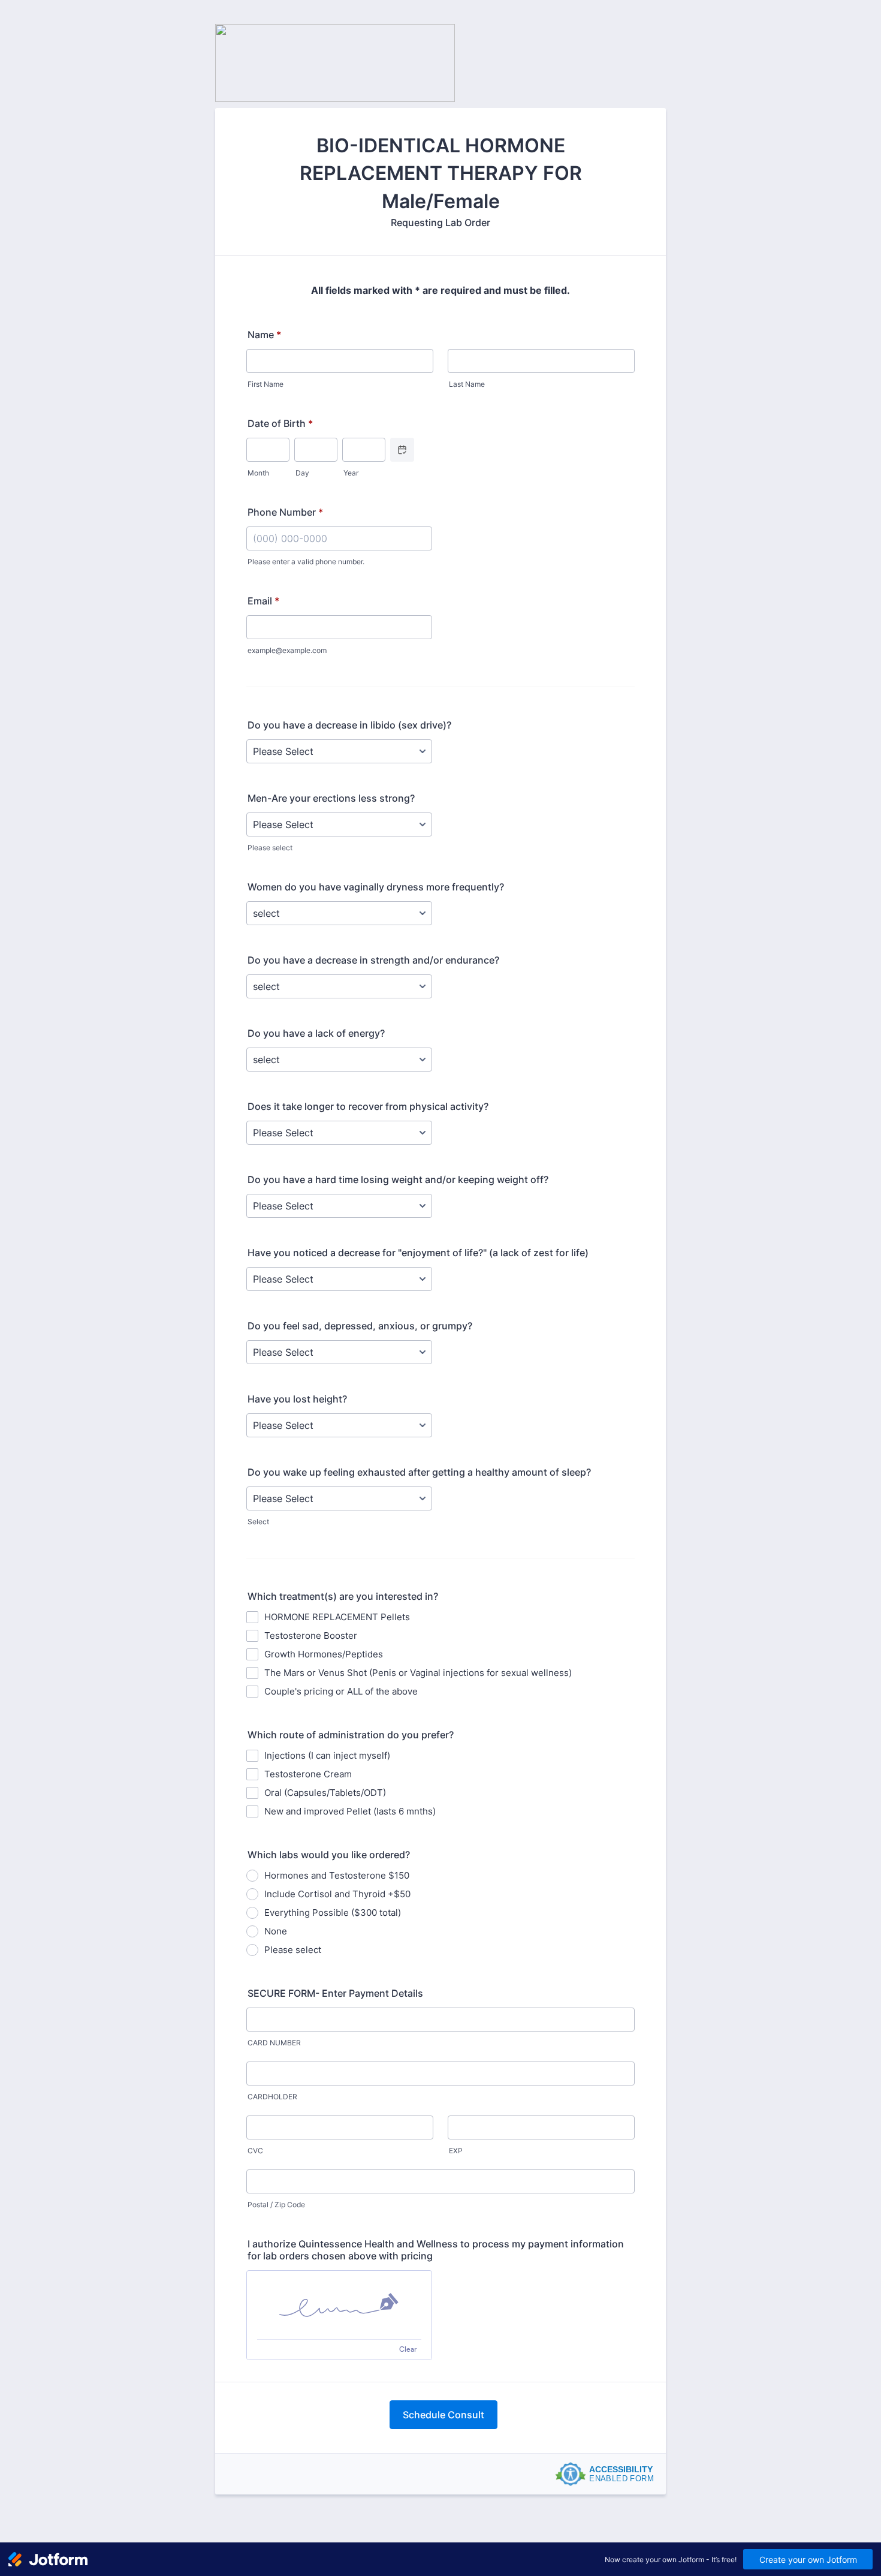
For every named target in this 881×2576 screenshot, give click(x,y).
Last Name (467, 384)
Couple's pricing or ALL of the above (341, 1691)
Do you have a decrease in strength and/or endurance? (373, 960)
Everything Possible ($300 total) (333, 1913)
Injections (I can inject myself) (327, 1755)
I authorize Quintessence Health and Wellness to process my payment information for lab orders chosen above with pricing (436, 2250)
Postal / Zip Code (276, 2205)
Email (263, 601)
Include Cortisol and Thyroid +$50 (337, 1894)
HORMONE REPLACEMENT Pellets (337, 1617)
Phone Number (285, 512)
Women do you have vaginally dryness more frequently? (376, 887)
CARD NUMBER (274, 2043)
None (276, 1931)
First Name (265, 384)
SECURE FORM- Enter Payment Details (335, 1993)
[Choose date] (402, 450)
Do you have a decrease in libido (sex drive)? (349, 725)
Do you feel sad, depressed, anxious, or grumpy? (360, 1326)
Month (258, 473)
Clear (408, 2349)
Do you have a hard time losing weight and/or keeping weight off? (398, 1179)
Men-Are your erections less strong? (331, 798)
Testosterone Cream (308, 1774)
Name (264, 335)
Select (258, 1522)
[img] (339, 2305)
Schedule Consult (443, 2415)
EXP (456, 2151)
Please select (270, 848)
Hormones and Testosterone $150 (337, 1875)
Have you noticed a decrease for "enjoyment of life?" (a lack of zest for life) (418, 1253)
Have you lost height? (297, 1399)
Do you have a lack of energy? (316, 1033)
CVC (255, 2151)
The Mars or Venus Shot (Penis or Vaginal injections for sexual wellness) (418, 1673)
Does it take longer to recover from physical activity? (368, 1106)
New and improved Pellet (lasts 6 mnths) (350, 1811)
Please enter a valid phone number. (306, 562)
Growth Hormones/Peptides (324, 1654)
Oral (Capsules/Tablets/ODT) (325, 1793)
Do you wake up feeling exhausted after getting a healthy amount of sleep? (419, 1472)
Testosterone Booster (311, 1635)
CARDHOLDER (272, 2097)
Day (302, 473)
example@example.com (287, 650)
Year (351, 473)
